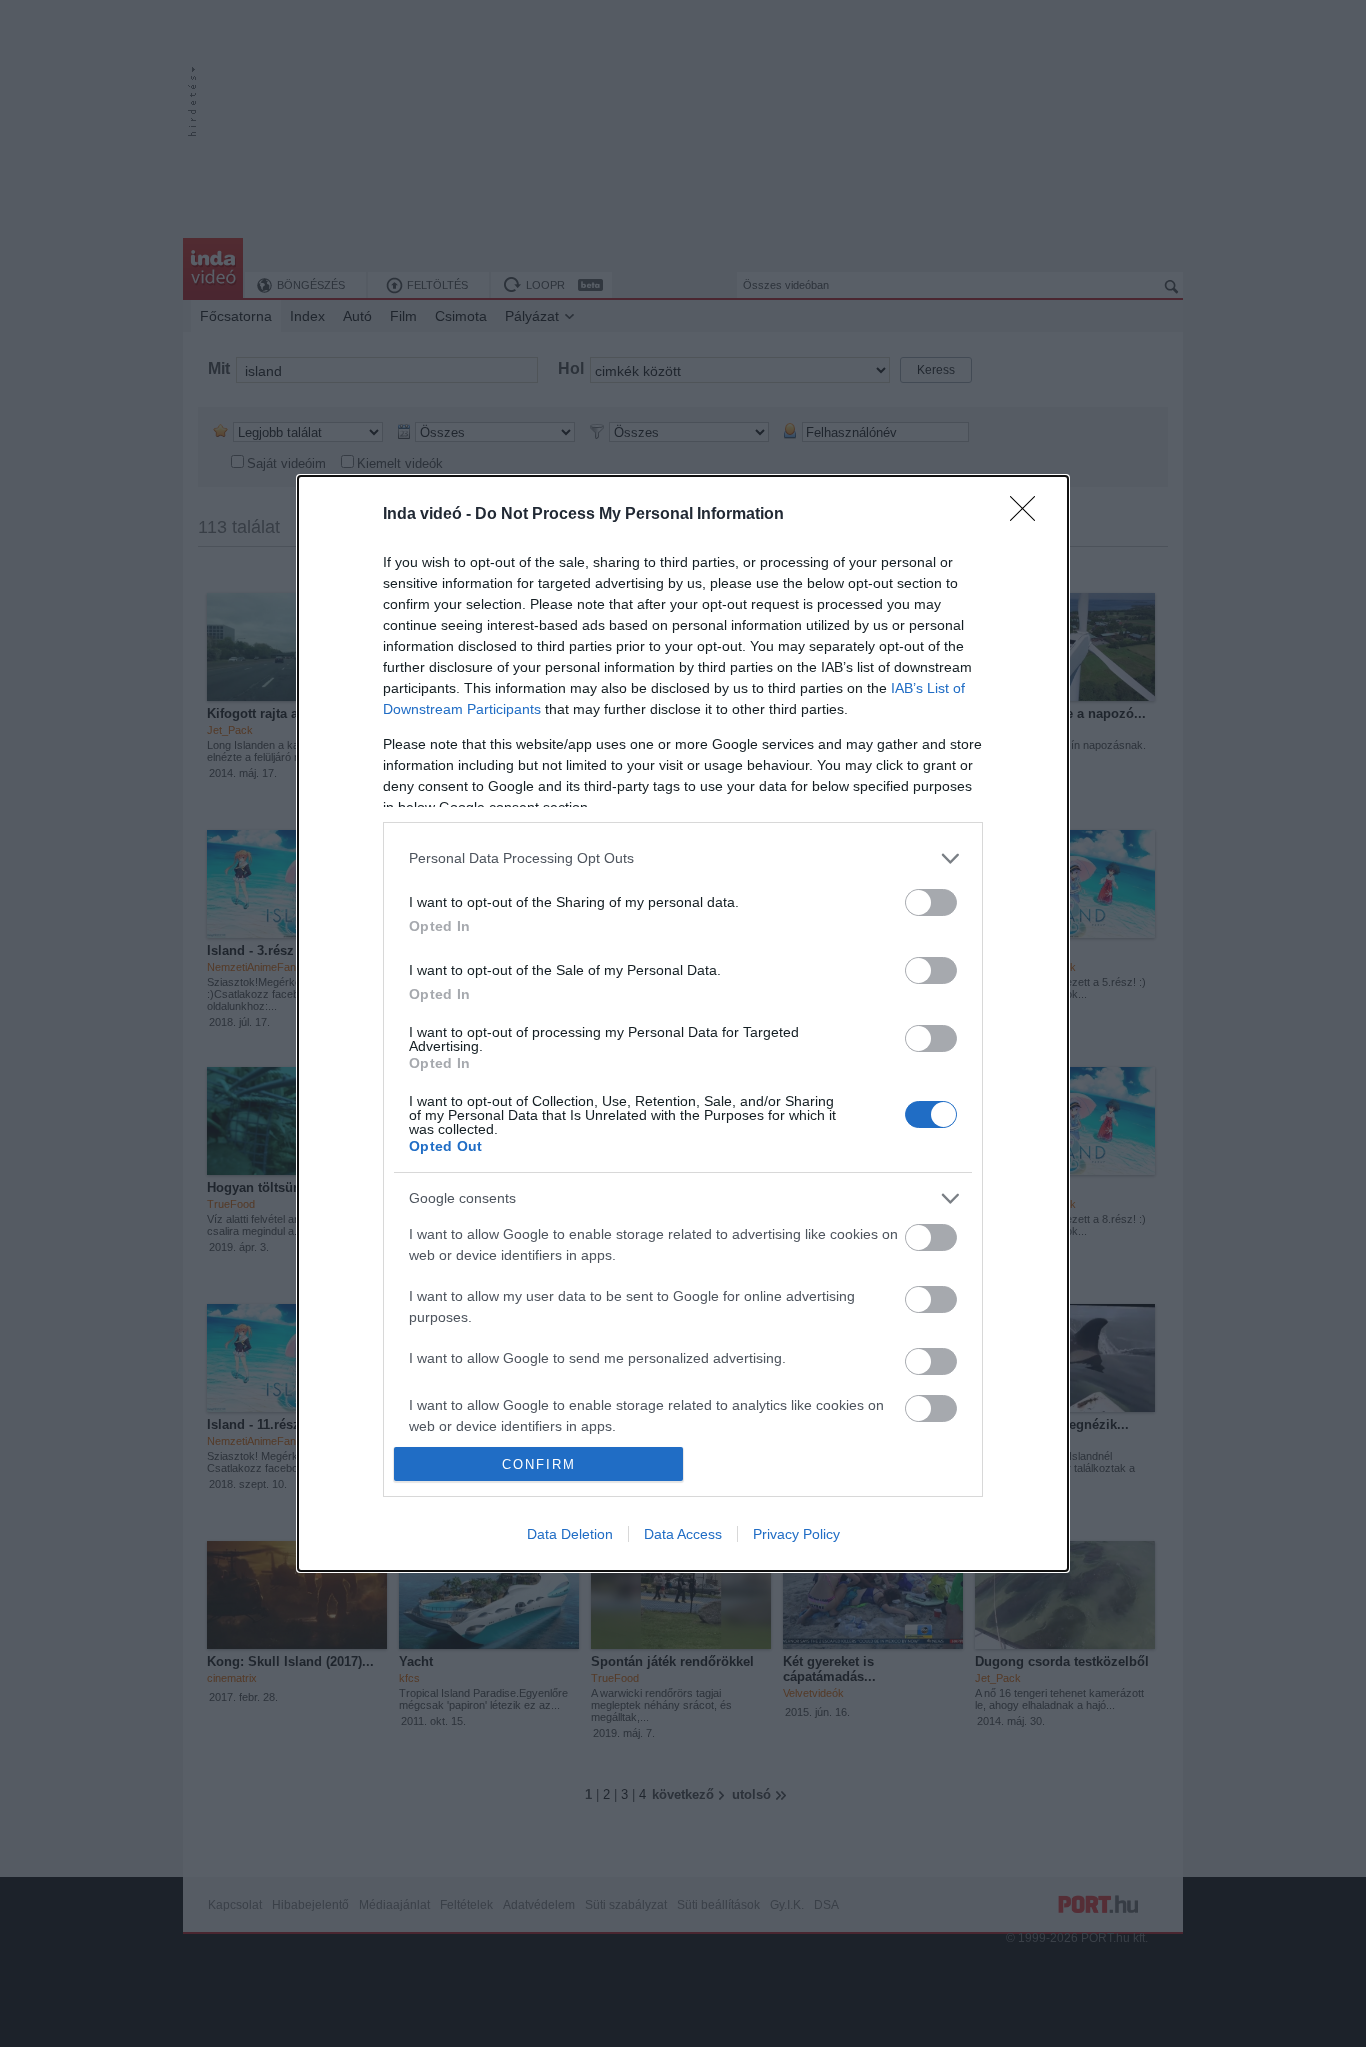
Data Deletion (570, 1534)
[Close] (1029, 515)
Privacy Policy (796, 1534)
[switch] (931, 902)
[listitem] (683, 858)
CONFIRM (539, 1464)
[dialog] (683, 1023)
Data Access (683, 1534)
